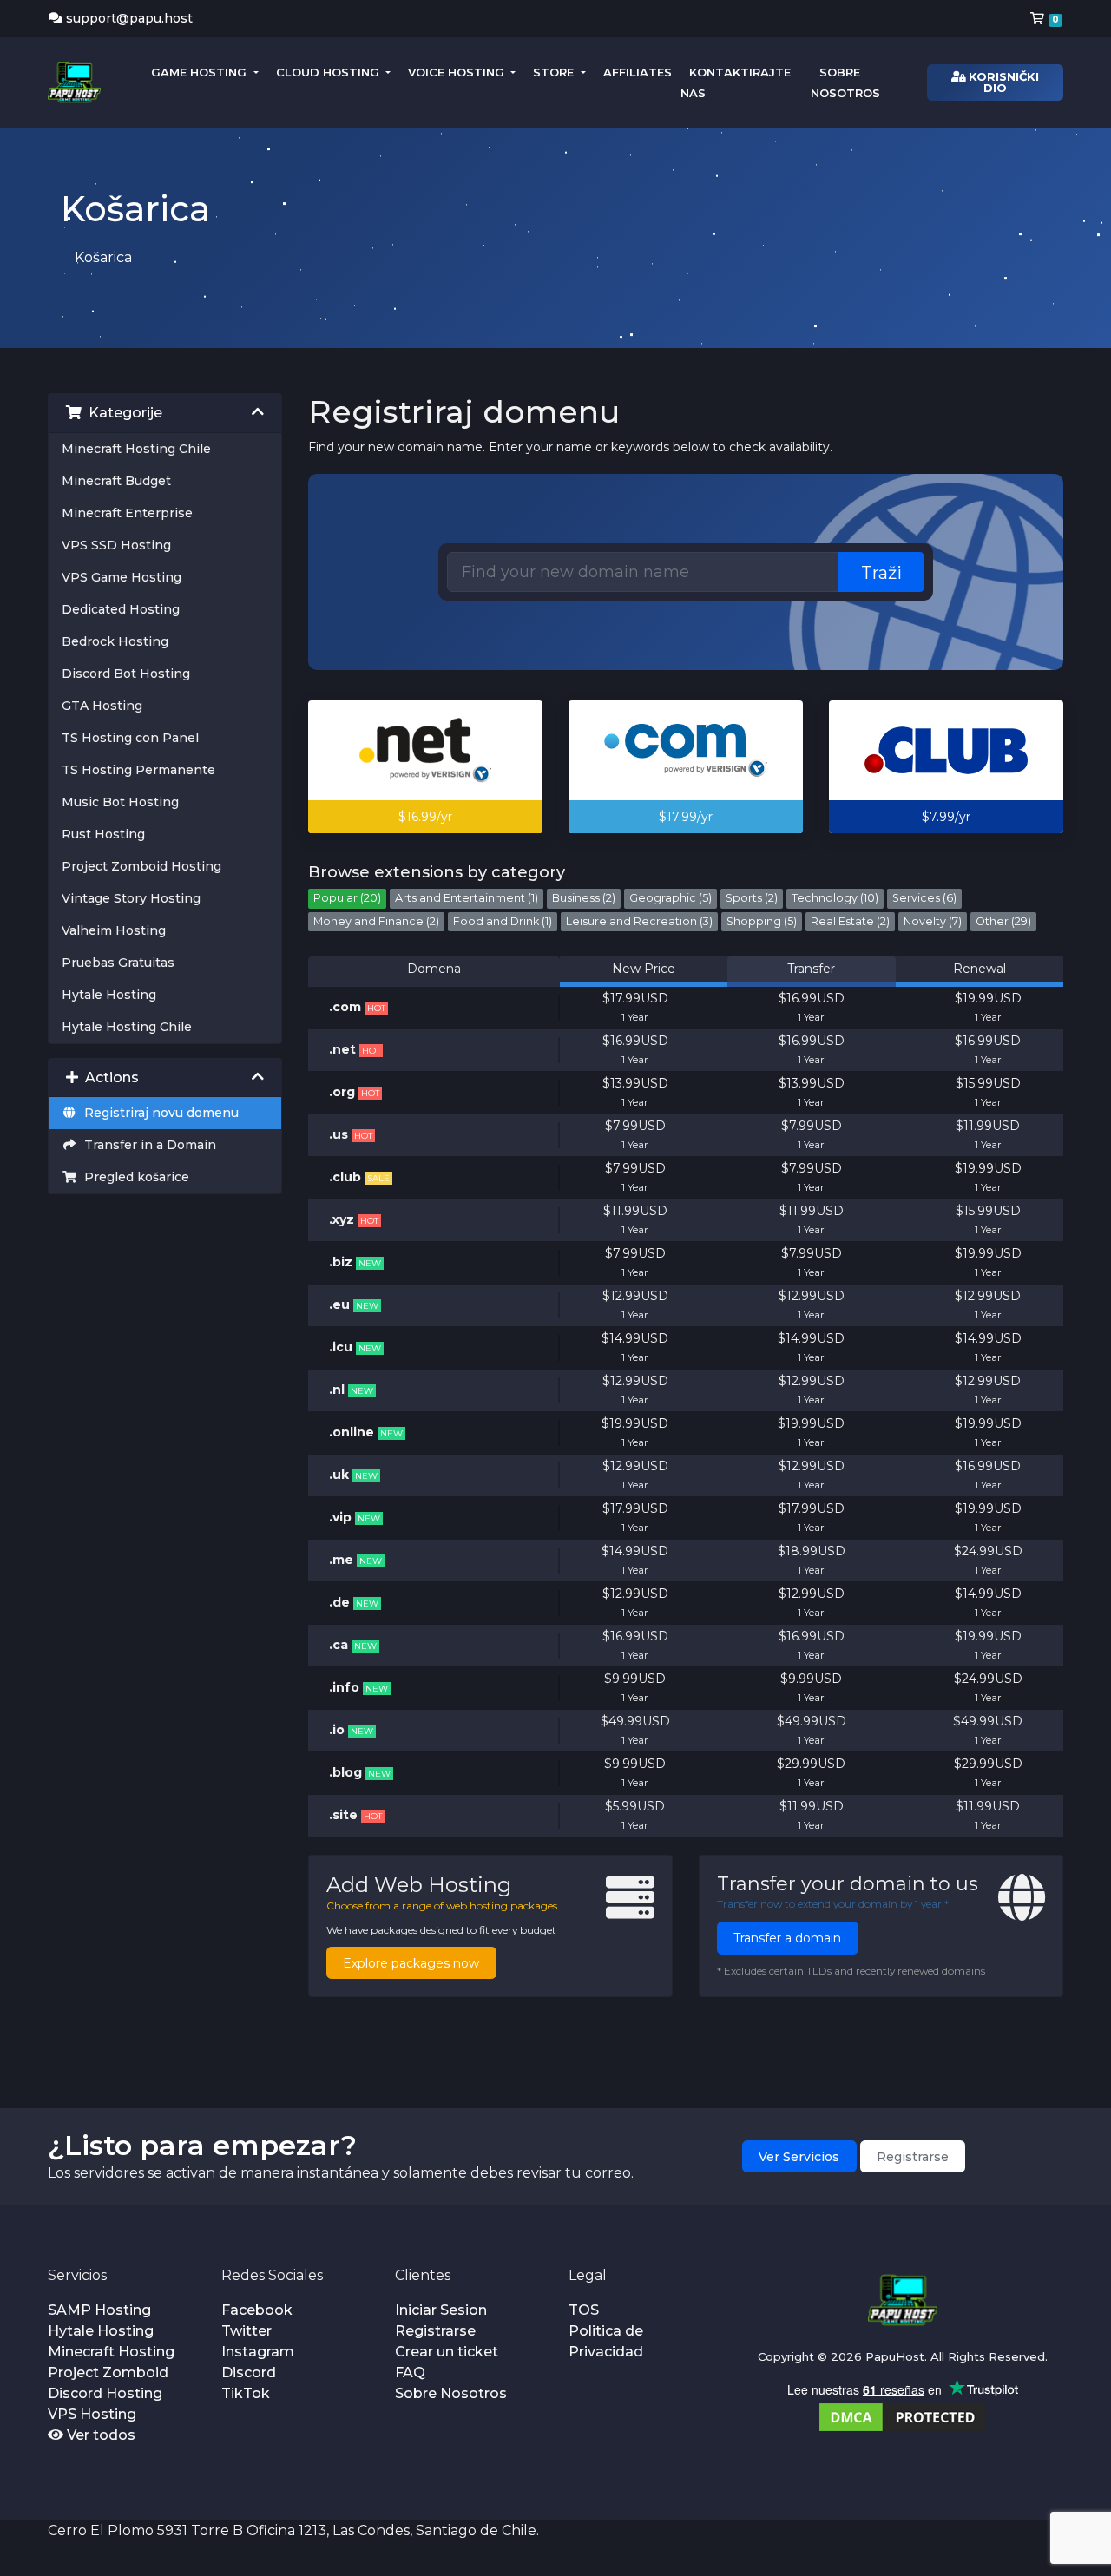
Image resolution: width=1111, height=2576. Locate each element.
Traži (881, 573)
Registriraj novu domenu (158, 1113)
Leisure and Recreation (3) (639, 921)
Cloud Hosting (329, 72)
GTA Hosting (102, 706)
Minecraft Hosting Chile (136, 449)
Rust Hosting (103, 834)
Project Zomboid (108, 2372)
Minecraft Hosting (111, 2352)
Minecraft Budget (116, 481)
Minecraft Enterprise (127, 513)
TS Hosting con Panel (130, 738)
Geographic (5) (671, 898)
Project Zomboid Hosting (141, 866)
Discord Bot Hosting (126, 674)
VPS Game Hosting (122, 577)
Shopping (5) (762, 921)
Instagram (258, 2352)
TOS (584, 2310)
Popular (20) (347, 898)
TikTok (246, 2393)
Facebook (257, 2310)
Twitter (247, 2331)
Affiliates (638, 72)
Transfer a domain (787, 1938)
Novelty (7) (933, 921)
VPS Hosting (92, 2414)
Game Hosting (201, 72)
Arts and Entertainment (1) (467, 898)
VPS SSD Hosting (116, 545)
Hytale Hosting (109, 995)
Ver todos (99, 2435)
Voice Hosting (458, 72)
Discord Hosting (105, 2393)
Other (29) (1003, 921)
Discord (249, 2372)
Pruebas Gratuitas (118, 963)
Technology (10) (835, 898)
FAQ (410, 2372)
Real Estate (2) (850, 921)
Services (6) (924, 898)
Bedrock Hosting (115, 641)
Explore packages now (411, 1963)
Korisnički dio (1002, 82)
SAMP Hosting (99, 2310)
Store (555, 72)
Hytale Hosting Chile (127, 1027)
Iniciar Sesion (441, 2310)
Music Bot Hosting (120, 802)
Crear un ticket (447, 2352)
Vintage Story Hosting (131, 898)
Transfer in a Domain (147, 1145)
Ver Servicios (799, 2157)
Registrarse (913, 2157)
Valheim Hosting (114, 930)
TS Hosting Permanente (138, 770)
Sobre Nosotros (451, 2393)
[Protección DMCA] (903, 2417)
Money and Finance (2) (376, 921)
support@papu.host (129, 18)
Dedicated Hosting (121, 609)
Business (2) (584, 898)
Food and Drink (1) (503, 921)
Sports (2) (752, 898)
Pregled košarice (133, 1177)
